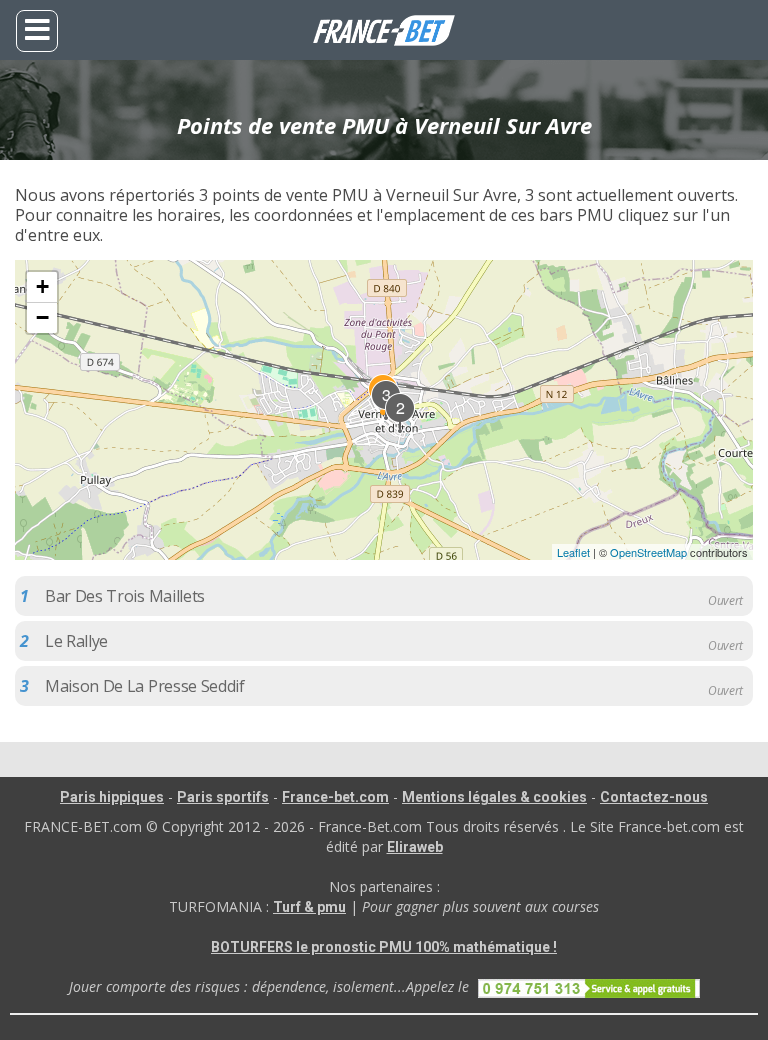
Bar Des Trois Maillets (125, 596)
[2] (401, 429)
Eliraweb (415, 847)
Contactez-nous (654, 797)
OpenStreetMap (648, 552)
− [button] (42, 317)
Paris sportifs (223, 797)
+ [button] (42, 286)
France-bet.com (335, 797)
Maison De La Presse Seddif (145, 686)
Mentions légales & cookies (494, 797)
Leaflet (573, 552)
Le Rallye (76, 641)
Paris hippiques (112, 797)
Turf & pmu (309, 907)
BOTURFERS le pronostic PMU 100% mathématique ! (384, 947)
